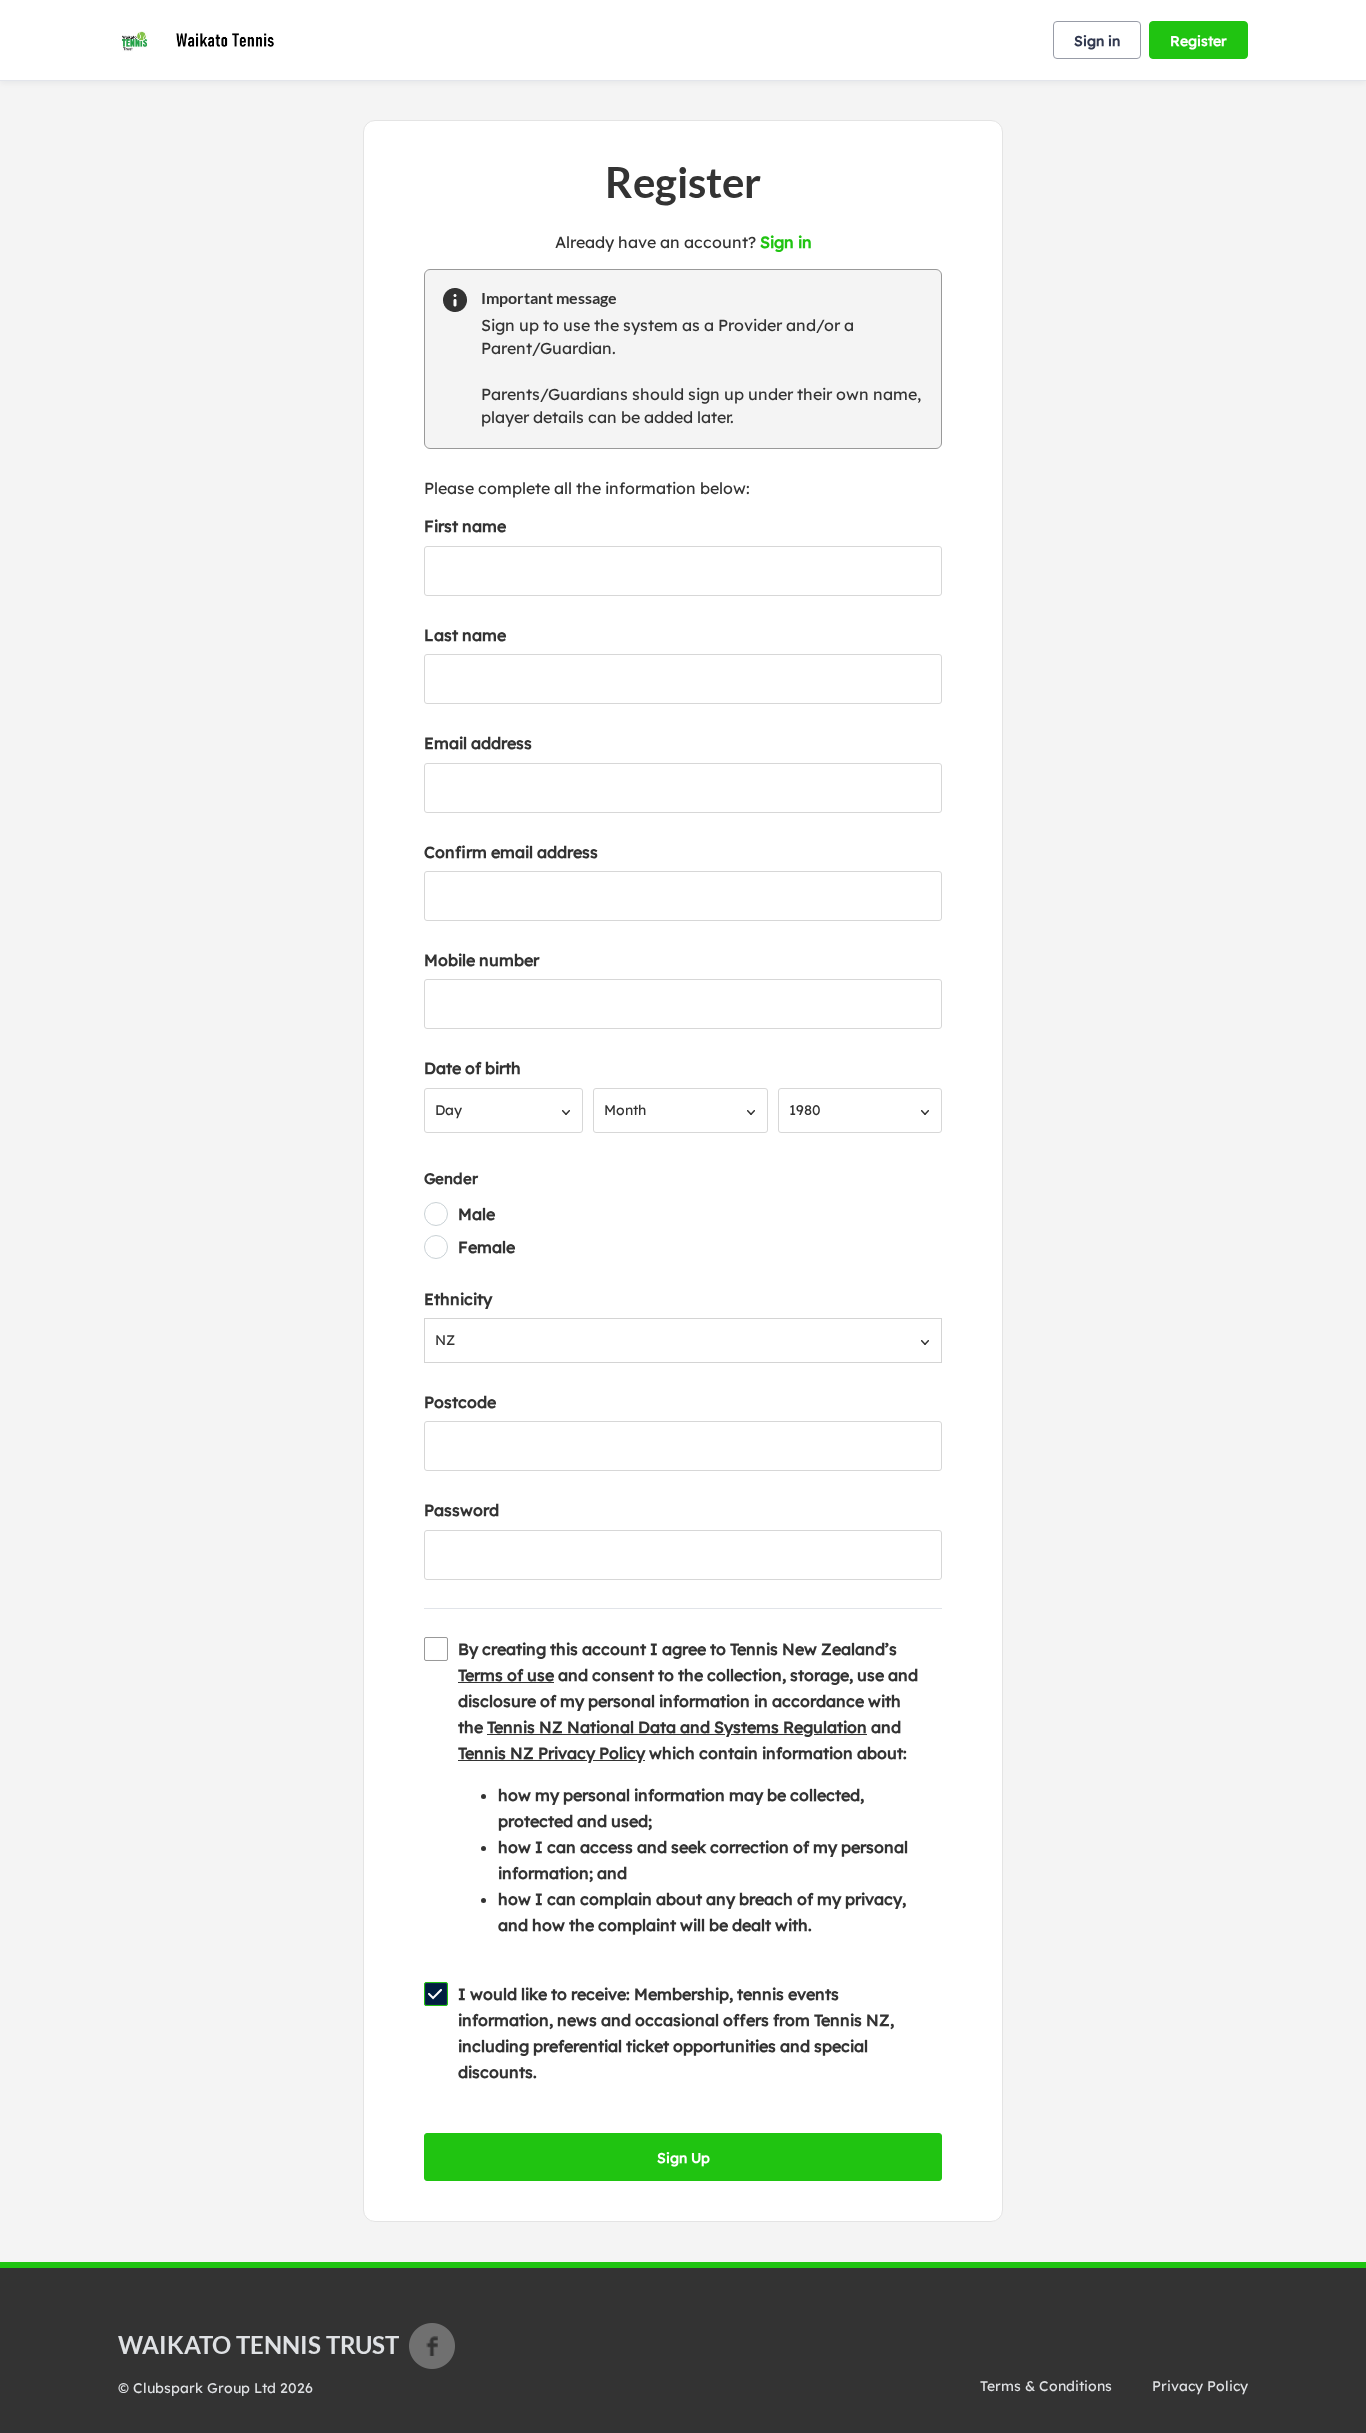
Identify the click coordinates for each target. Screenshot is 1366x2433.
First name (465, 526)
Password (461, 1510)
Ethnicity (458, 1299)
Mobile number (481, 960)
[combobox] (503, 1110)
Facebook (432, 2346)
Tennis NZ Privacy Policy (551, 1753)
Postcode (460, 1402)
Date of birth (472, 1068)
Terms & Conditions (1046, 2386)
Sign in (1097, 41)
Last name (465, 635)
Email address (478, 743)
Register (1198, 41)
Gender (451, 1178)
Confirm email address (511, 852)
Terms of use (506, 1675)
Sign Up (683, 2158)
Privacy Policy (1200, 2386)
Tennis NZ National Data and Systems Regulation (677, 1727)
